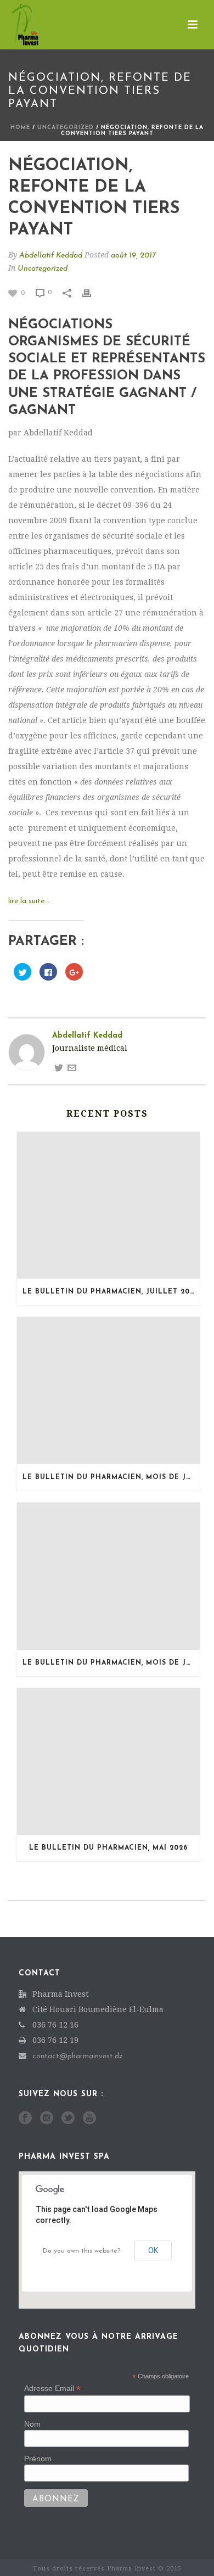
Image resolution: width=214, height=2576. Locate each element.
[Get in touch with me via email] (72, 1067)
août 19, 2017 (133, 256)
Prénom (38, 2459)
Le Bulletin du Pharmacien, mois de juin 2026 (111, 1663)
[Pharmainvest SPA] (14, 25)
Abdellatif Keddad (51, 256)
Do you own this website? (81, 2251)
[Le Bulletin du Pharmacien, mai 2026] (108, 1762)
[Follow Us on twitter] (68, 2119)
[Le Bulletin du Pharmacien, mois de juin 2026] (108, 1576)
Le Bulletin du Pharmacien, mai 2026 (109, 1848)
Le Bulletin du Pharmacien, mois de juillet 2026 (111, 1477)
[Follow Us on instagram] (47, 2119)
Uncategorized (66, 128)
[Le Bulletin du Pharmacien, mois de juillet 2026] (108, 1391)
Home (20, 128)
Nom (32, 2424)
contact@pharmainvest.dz (78, 2056)
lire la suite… (29, 901)
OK (153, 2250)
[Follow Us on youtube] (89, 2119)
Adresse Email (52, 2389)
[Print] (92, 292)
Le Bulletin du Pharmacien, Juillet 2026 (111, 1292)
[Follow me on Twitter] (59, 1067)
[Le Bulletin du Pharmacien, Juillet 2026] (108, 1206)
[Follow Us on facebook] (25, 2119)
